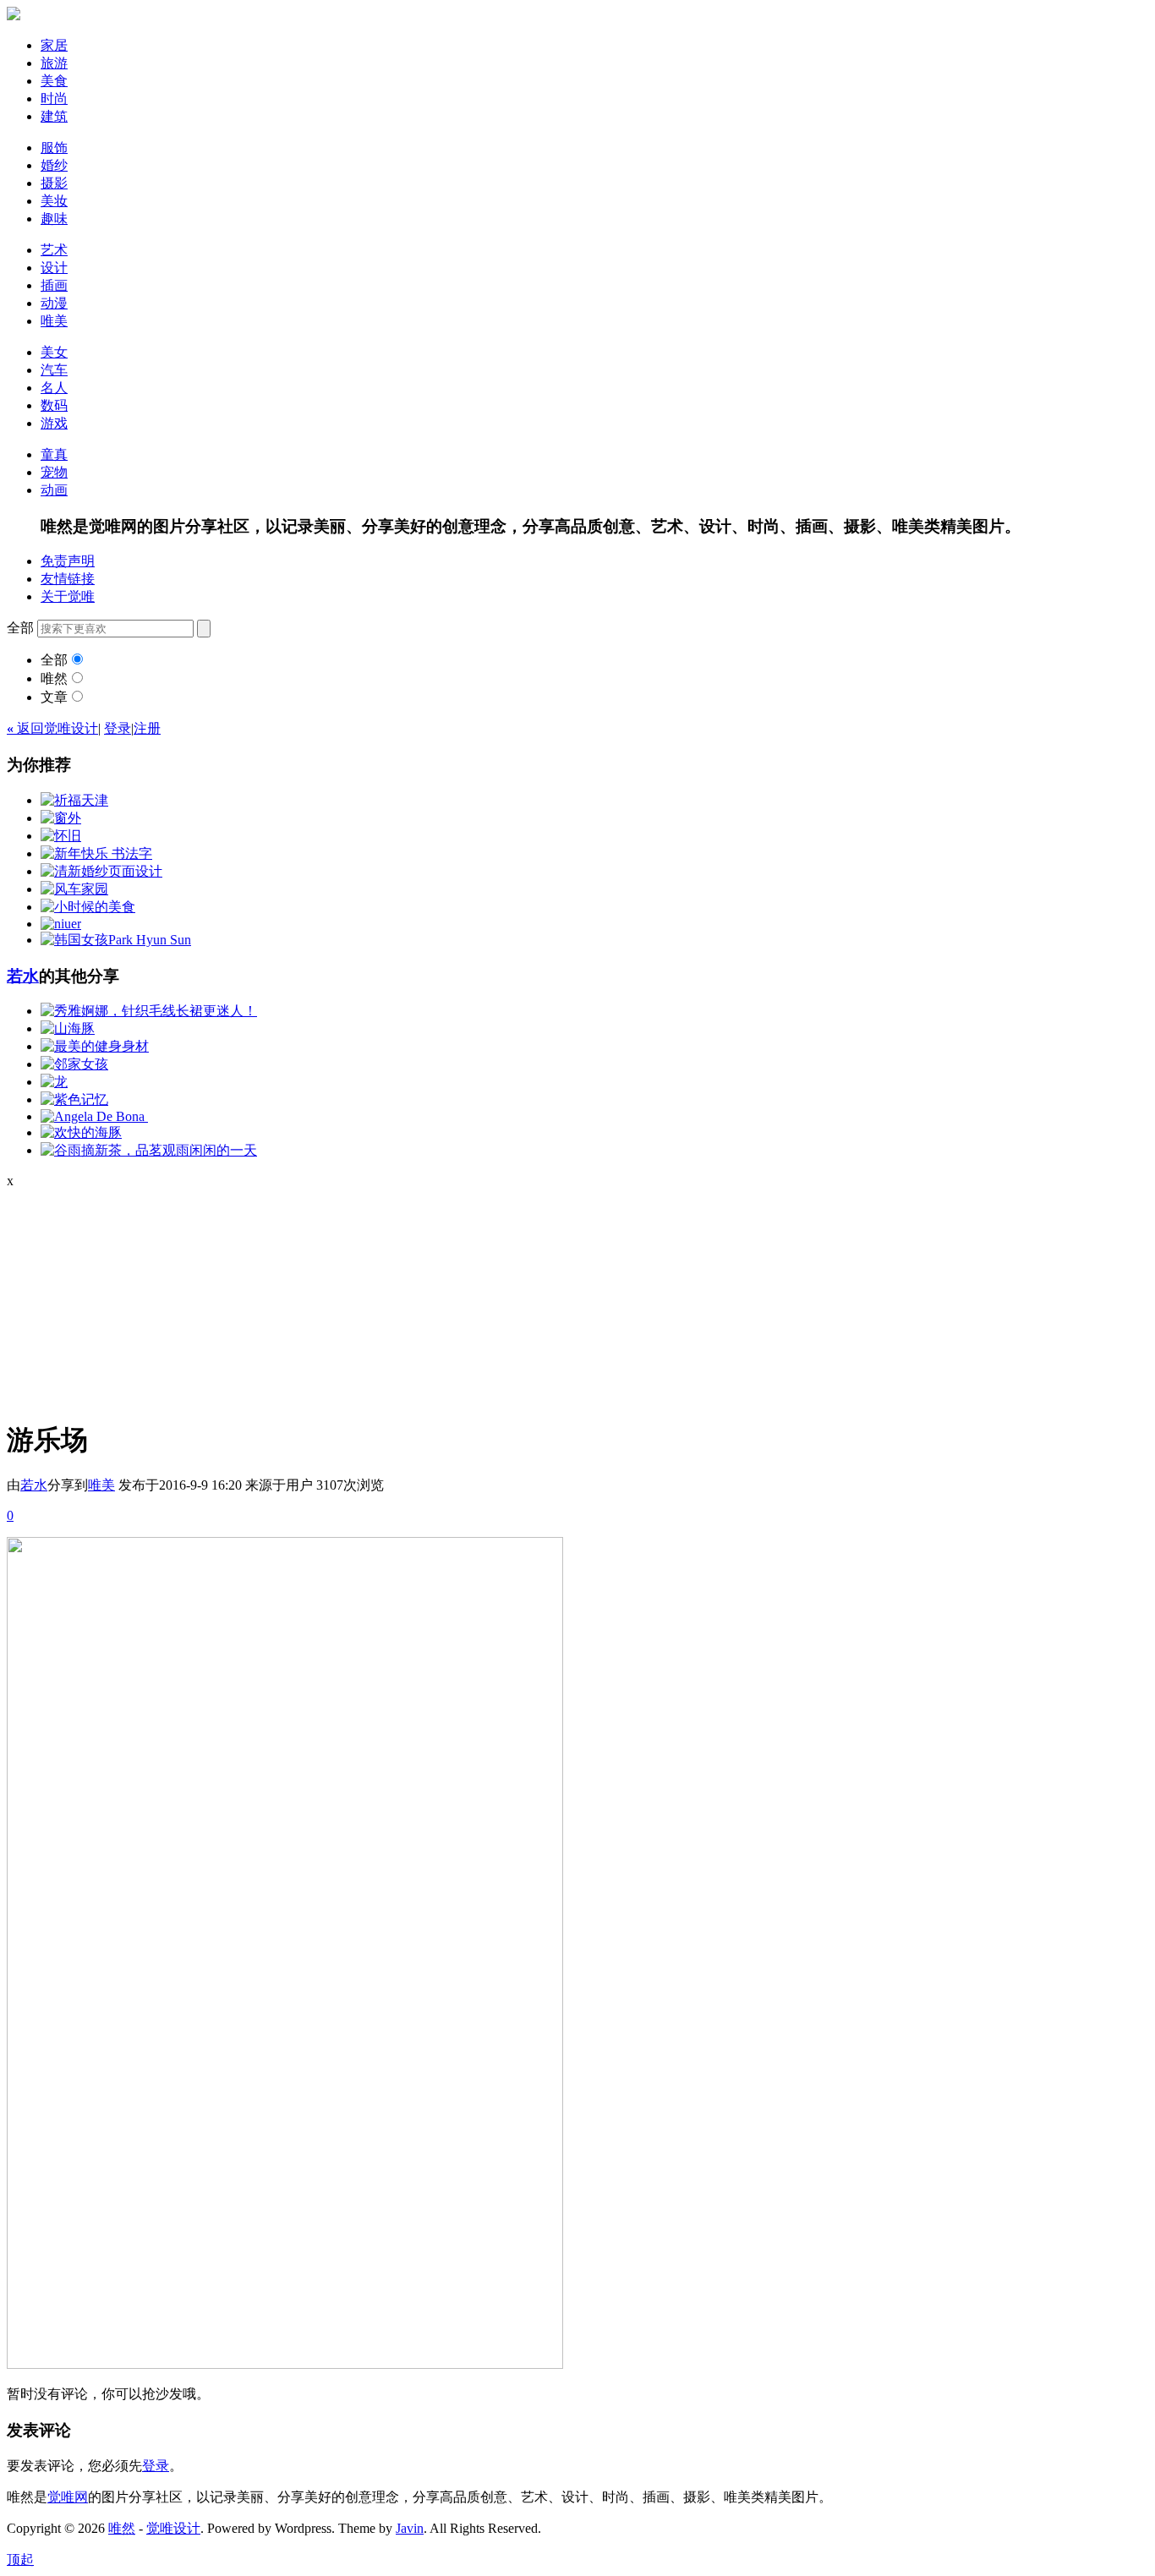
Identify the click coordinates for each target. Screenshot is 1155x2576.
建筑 (54, 116)
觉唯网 (68, 2497)
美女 (54, 352)
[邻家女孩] (74, 1064)
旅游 (54, 63)
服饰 (54, 148)
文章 (54, 697)
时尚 (54, 98)
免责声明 (68, 561)
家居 (54, 45)
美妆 (54, 201)
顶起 (20, 2560)
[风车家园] (74, 889)
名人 (54, 388)
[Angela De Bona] (94, 1116)
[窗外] (61, 818)
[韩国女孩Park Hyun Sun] (116, 940)
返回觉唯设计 (52, 728)
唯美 (54, 321)
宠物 (54, 472)
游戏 (54, 423)
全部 (54, 660)
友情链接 (68, 579)
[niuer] (61, 924)
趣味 (54, 219)
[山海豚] (68, 1028)
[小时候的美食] (88, 907)
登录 (118, 728)
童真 (54, 454)
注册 (147, 728)
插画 (54, 285)
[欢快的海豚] (81, 1132)
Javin (410, 2528)
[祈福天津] (74, 800)
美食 (54, 81)
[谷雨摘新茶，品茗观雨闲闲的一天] (149, 1150)
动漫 (54, 303)
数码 (54, 405)
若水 (23, 976)
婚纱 (54, 165)
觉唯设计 (173, 2528)
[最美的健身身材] (95, 1046)
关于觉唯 (68, 596)
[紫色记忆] (74, 1099)
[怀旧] (61, 836)
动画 (54, 490)
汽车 (54, 370)
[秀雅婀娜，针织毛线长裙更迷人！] (149, 1011)
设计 (54, 268)
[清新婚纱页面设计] (101, 871)
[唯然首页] (14, 16)
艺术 (54, 250)
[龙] (54, 1082)
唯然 (54, 678)
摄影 (54, 183)
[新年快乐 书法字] (96, 853)
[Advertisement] (112, 1294)
